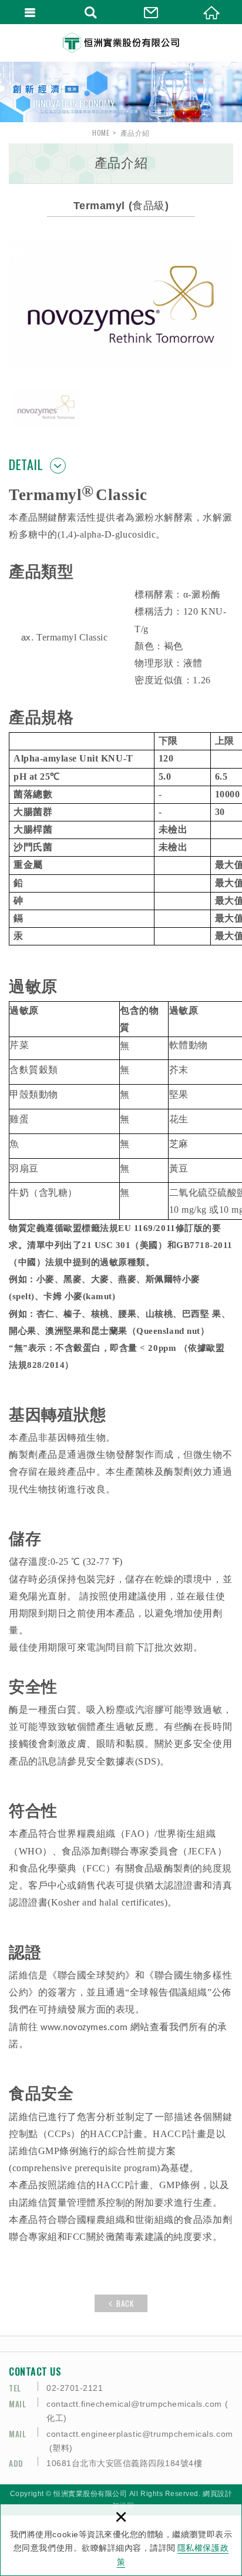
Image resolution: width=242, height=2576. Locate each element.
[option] (121, 92)
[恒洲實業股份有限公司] (121, 43)
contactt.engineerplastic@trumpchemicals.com (140, 2434)
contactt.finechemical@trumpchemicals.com (134, 2404)
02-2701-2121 (75, 2388)
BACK (125, 2303)
